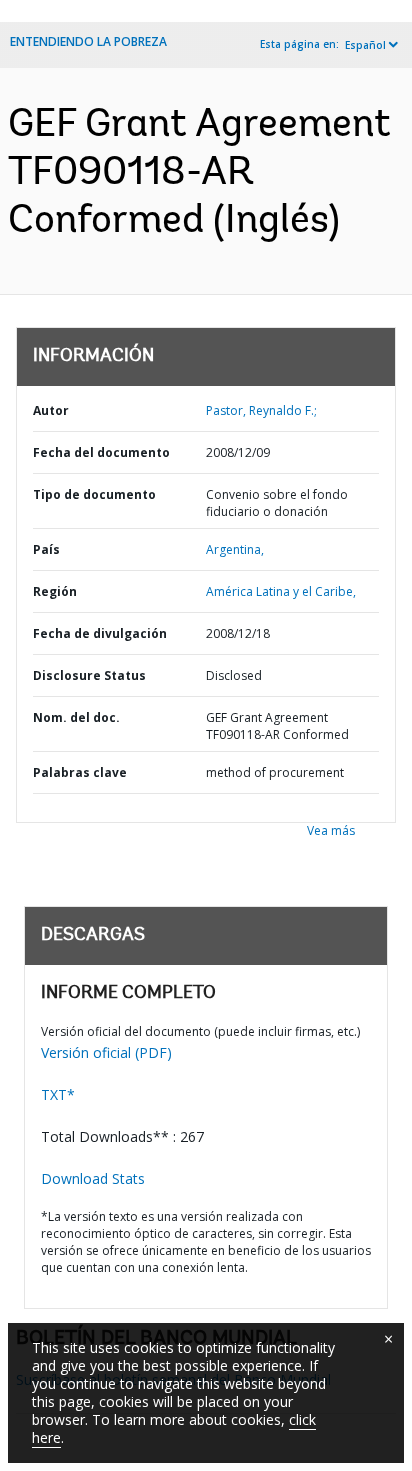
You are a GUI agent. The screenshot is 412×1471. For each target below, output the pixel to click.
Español (365, 45)
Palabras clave (80, 772)
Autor (51, 410)
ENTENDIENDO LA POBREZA (88, 41)
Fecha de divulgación (100, 633)
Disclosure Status (89, 675)
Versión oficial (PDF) (106, 1052)
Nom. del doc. (76, 717)
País (46, 549)
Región (55, 591)
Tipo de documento (94, 494)
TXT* (58, 1094)
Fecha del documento (101, 452)
